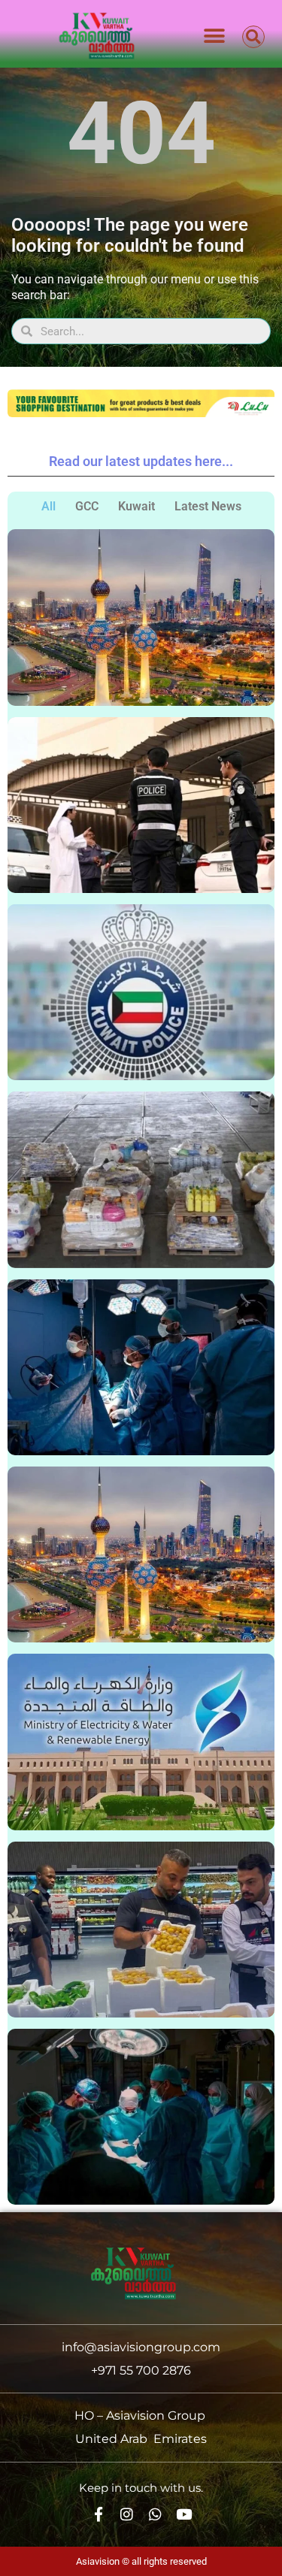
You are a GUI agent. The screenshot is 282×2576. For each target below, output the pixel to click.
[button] (215, 36)
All (49, 506)
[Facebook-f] (98, 2514)
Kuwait (136, 506)
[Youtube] (184, 2514)
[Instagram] (127, 2514)
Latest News (208, 506)
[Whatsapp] (155, 2514)
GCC (87, 506)
